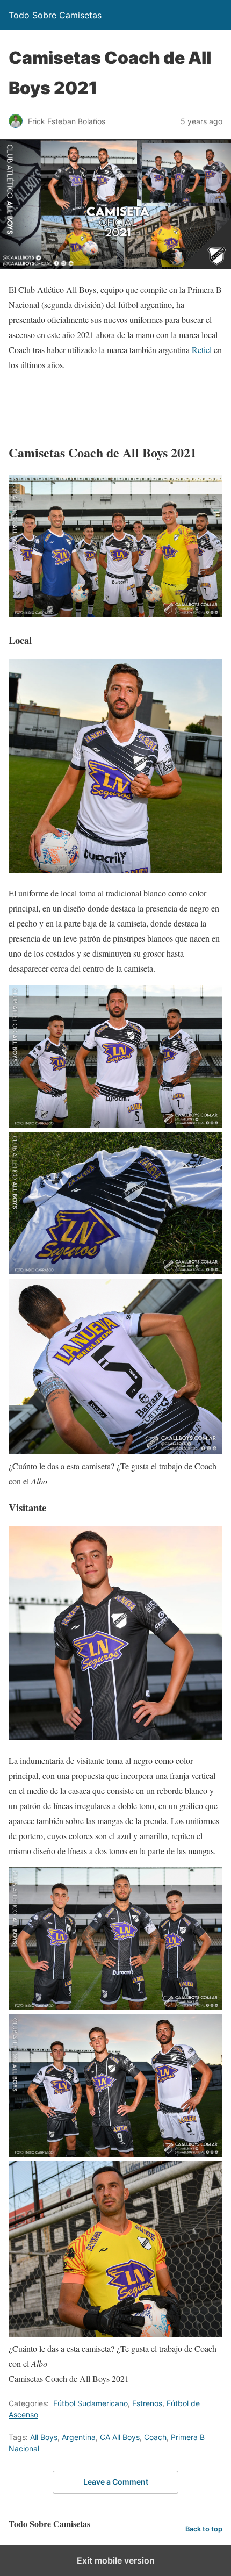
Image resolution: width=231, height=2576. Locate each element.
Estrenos (147, 2403)
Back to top (204, 2529)
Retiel (202, 350)
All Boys (44, 2437)
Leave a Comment (116, 2482)
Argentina (79, 2437)
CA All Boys (120, 2437)
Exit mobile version (116, 2560)
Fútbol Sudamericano (89, 2403)
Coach (155, 2437)
